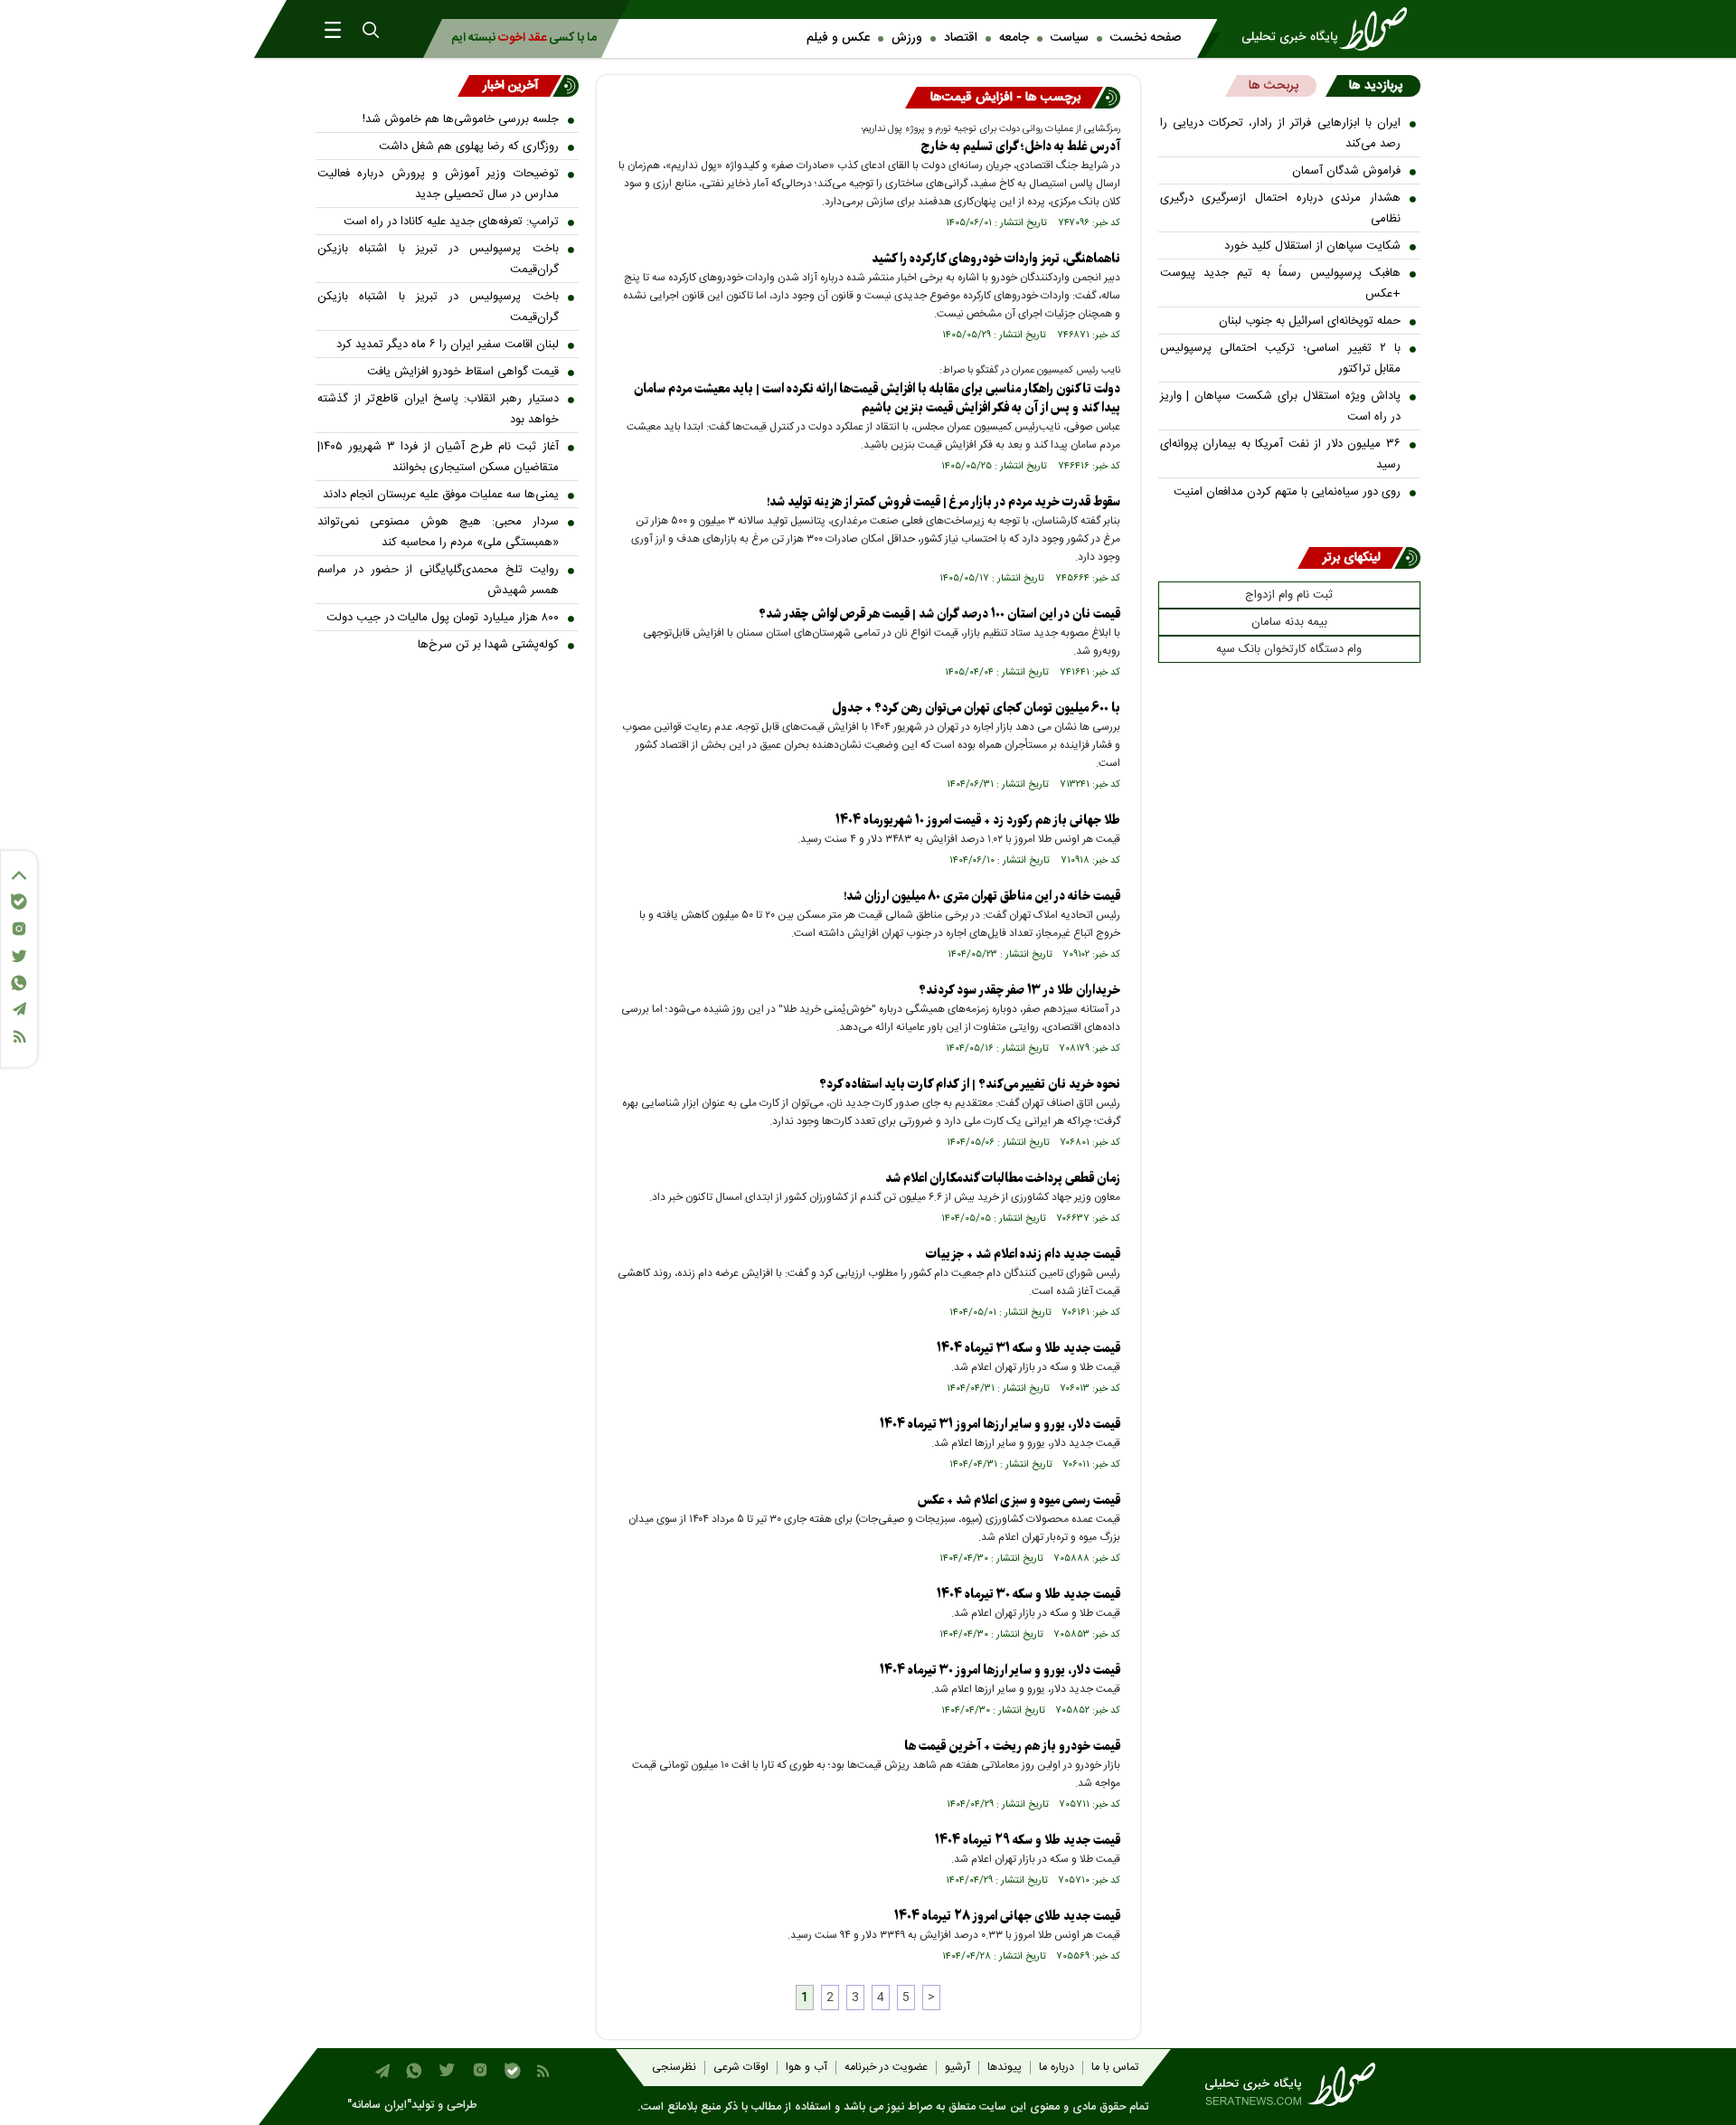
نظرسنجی (674, 2068)
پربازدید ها (1376, 86)
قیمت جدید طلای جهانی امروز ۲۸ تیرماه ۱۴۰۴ (1007, 1917)
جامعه (1014, 38)
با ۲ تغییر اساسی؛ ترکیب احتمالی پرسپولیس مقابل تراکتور (1281, 359)
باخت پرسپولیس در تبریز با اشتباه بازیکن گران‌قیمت (438, 259)
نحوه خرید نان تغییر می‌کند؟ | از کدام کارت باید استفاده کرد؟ (970, 1085)
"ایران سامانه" (379, 2106)
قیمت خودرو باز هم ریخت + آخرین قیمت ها (1012, 1747)
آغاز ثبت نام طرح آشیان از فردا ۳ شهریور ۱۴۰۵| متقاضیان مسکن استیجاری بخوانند (438, 457)
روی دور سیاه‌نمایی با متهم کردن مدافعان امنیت (1287, 492)
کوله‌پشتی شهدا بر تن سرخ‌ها (488, 645)
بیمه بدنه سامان (1289, 622)
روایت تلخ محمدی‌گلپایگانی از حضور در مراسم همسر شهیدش (438, 580)
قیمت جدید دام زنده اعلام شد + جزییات (1023, 1255)
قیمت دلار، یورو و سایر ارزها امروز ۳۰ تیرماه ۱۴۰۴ (1000, 1671)
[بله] (19, 902)
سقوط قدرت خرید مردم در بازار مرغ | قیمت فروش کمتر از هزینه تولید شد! (943, 502)
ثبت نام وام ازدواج (1289, 595)
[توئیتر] (19, 956)
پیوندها (1005, 2068)
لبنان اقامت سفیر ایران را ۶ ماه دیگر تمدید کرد (448, 345)
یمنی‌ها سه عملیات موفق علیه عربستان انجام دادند (441, 495)
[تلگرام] (19, 1009)
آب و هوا (807, 2068)
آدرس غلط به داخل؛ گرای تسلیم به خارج (1021, 147)
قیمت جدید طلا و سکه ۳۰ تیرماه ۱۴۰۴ (1028, 1595)
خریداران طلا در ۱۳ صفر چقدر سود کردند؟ (1019, 991)
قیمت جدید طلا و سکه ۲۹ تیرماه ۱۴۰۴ (1028, 1841)
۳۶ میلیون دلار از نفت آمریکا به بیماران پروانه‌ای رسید (1281, 454)
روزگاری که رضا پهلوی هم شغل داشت (469, 146)
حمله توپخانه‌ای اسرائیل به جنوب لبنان (1310, 321)
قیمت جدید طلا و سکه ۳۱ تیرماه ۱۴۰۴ (1028, 1349)
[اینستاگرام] (19, 929)
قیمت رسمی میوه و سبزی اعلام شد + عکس (1019, 1501)
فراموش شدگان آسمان (1346, 171)
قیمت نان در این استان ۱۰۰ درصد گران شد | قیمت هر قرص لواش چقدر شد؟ (939, 614)
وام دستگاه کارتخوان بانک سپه (1289, 649)
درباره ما (1057, 2068)
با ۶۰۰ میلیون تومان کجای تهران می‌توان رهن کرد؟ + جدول (976, 708)
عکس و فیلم (838, 38)
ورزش (907, 38)
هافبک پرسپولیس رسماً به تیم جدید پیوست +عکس (1281, 283)
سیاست (1070, 38)
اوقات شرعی (741, 2068)
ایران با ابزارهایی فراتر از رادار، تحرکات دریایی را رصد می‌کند (1281, 133)
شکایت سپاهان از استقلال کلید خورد (1312, 246)
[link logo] (1330, 29)
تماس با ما (1115, 2068)
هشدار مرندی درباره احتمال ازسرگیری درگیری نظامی (1281, 208)
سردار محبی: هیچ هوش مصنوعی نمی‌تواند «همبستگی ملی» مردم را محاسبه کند (438, 532)
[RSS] (19, 1037)
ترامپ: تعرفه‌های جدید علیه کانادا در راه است (451, 222)
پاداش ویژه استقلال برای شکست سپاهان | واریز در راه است (1281, 406)
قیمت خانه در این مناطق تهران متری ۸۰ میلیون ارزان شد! (982, 897)
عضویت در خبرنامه (886, 2068)
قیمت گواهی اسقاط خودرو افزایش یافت (463, 372)
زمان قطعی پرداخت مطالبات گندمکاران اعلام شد (1003, 1179)
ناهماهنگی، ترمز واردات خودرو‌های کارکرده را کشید (996, 259)
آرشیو (958, 2068)
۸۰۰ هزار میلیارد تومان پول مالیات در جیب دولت (443, 618)
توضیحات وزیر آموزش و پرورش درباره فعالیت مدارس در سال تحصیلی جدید (438, 184)
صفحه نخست (1146, 38)
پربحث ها (1274, 86)
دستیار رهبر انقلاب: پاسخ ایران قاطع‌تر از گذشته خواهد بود (438, 409)
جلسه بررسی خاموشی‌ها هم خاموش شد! (461, 119)
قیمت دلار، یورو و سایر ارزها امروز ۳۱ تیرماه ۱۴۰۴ (1000, 1425)
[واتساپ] (19, 983)
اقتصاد (961, 38)
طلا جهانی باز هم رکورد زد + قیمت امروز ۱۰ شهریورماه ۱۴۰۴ (978, 821)
